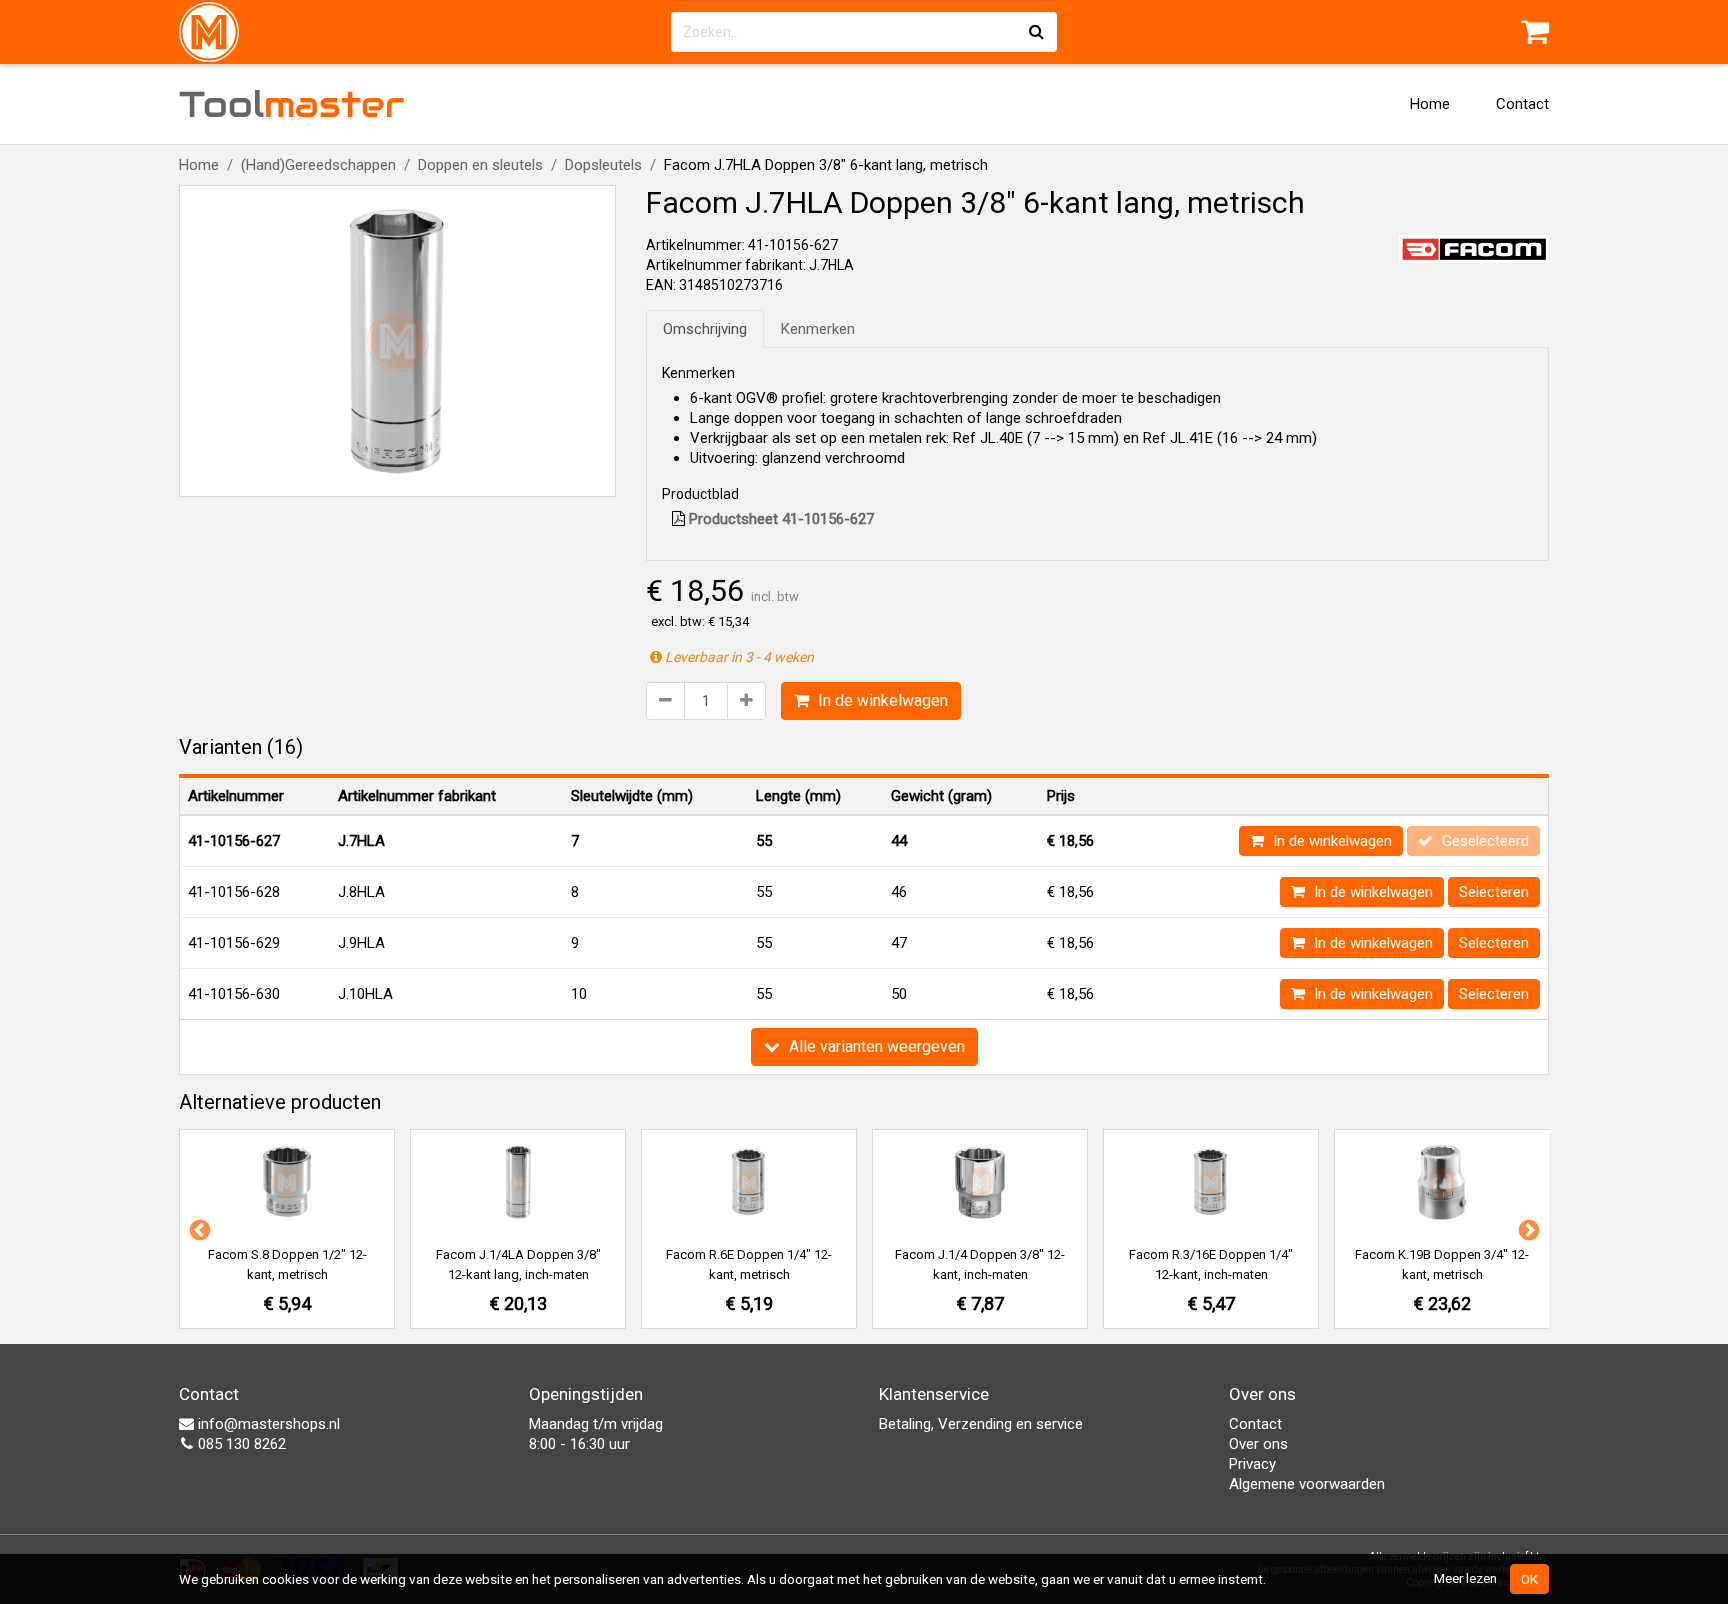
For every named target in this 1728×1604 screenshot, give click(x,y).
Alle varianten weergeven (875, 1046)
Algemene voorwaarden (1307, 1484)
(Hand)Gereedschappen (318, 165)
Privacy (1252, 1464)
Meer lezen (1465, 1578)
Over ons (1258, 1444)
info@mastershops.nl (267, 1424)
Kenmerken (818, 329)
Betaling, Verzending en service (981, 1424)
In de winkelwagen (881, 700)
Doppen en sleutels (480, 165)
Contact (1522, 104)
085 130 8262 (240, 1444)
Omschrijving (705, 329)
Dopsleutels (603, 165)
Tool (292, 104)
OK (1529, 1579)
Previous (198, 1229)
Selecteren (1494, 892)
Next (1527, 1229)
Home (1430, 104)
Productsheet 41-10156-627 (779, 519)
